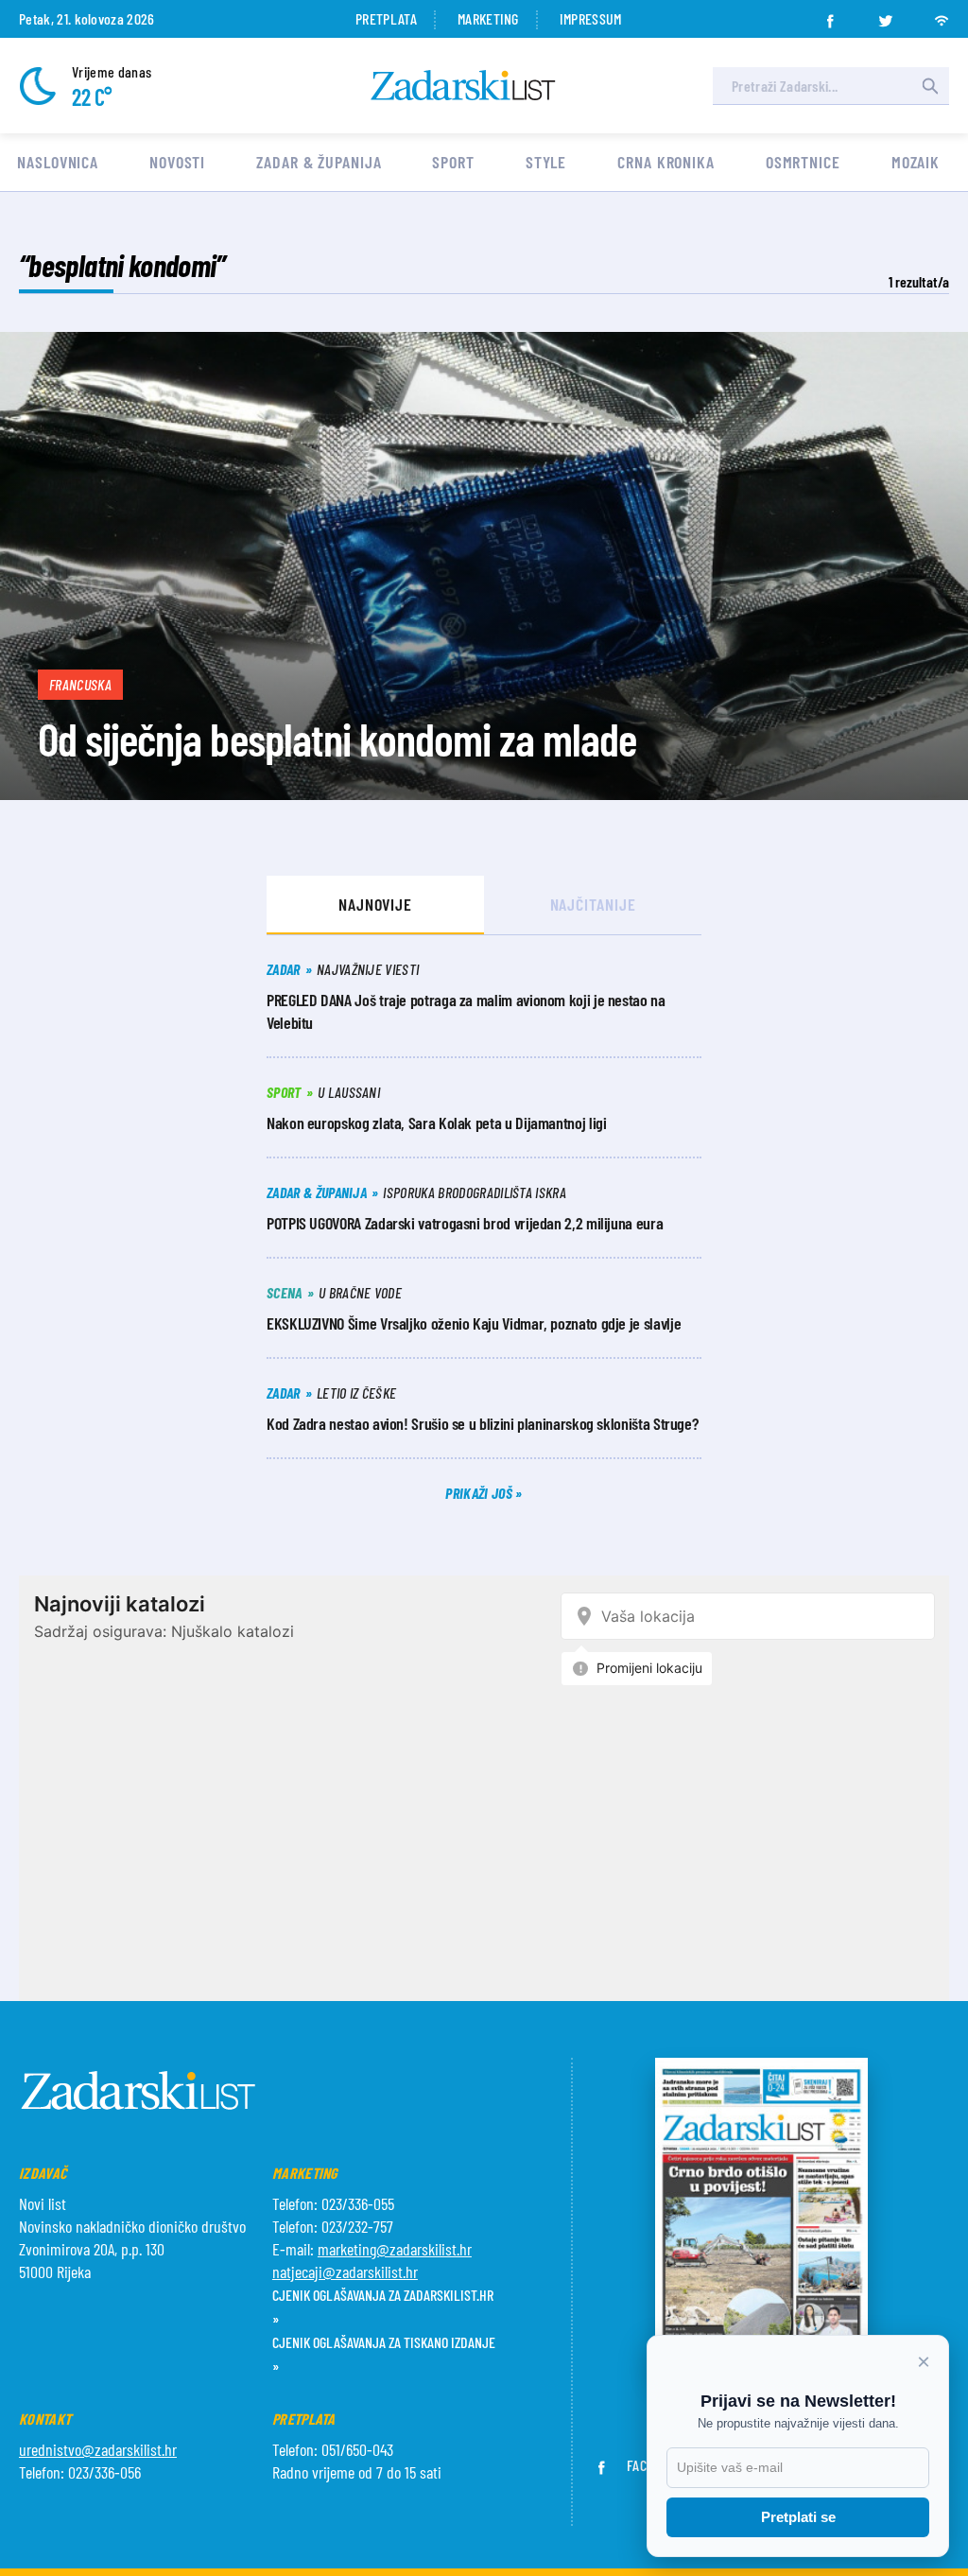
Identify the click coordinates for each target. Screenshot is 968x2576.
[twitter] (886, 15)
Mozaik (916, 162)
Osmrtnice (803, 162)
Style (546, 162)
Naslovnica (58, 162)
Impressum (591, 18)
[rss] (942, 15)
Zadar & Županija (319, 162)
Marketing (488, 18)
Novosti (177, 162)
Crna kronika (666, 162)
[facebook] (830, 15)
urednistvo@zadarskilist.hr (98, 2449)
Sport (453, 162)
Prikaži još (480, 1493)
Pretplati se (798, 2517)
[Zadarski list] (463, 86)
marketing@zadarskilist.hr (395, 2249)
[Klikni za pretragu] (930, 86)
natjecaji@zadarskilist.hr (345, 2271)
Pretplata (386, 18)
